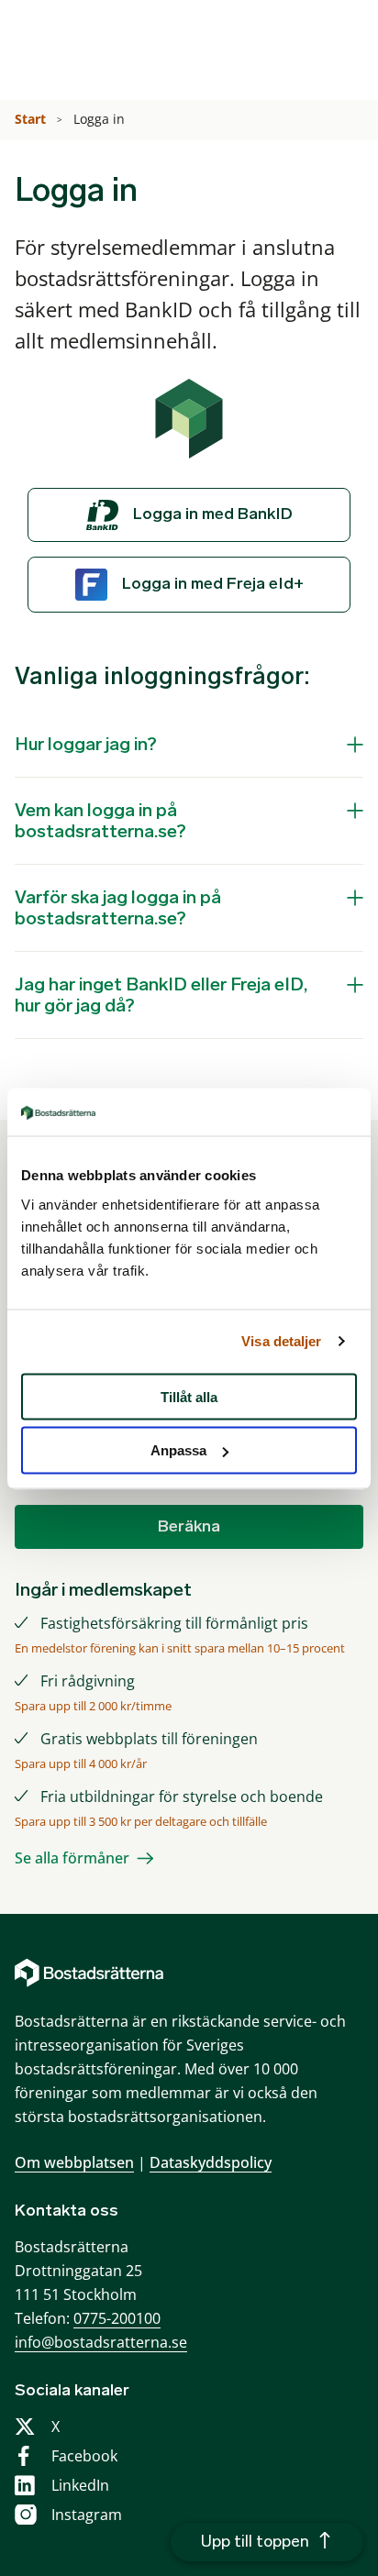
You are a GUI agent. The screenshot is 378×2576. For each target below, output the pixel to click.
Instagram (87, 2515)
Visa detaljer (281, 1341)
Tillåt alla (189, 1396)
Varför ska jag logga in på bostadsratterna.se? (118, 907)
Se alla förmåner (72, 1858)
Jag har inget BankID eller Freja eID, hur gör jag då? (161, 995)
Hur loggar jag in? (86, 744)
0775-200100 (117, 2318)
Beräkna (189, 1526)
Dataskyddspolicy (211, 2162)
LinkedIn (80, 2485)
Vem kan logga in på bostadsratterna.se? (100, 820)
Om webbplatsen (74, 2162)
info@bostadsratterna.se (101, 2342)
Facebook (84, 2456)
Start (32, 119)
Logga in (101, 119)
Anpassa (178, 1450)
